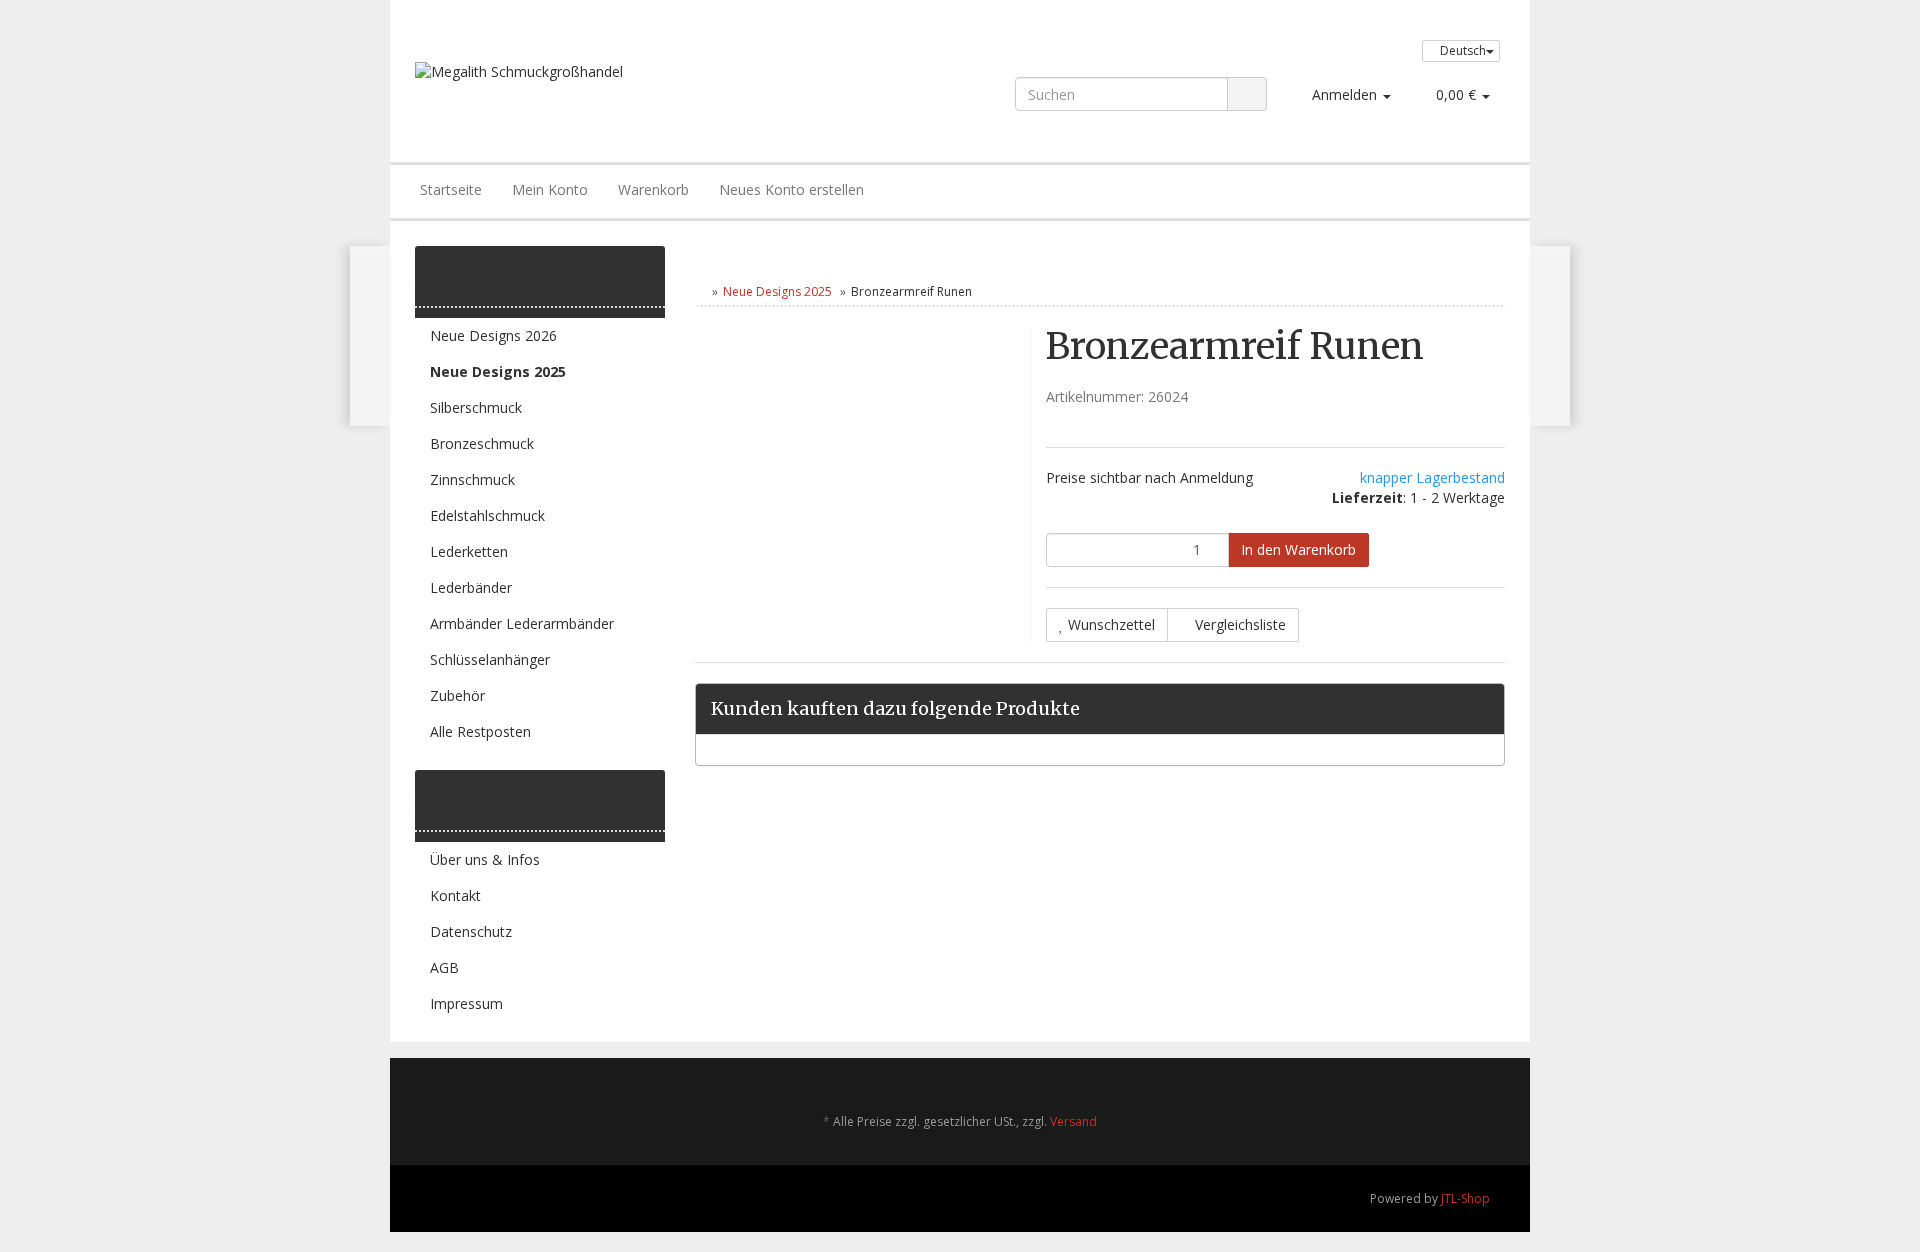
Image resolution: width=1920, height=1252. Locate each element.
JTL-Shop (1465, 1198)
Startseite (451, 189)
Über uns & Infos (485, 859)
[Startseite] (699, 291)
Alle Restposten (480, 731)
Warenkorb (653, 189)
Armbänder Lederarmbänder (522, 623)
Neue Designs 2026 (493, 335)
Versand (1073, 1121)
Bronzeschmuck (482, 443)
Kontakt (455, 895)
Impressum (466, 1003)
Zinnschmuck (472, 479)
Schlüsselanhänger (490, 659)
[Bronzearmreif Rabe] (370, 336)
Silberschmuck (476, 407)
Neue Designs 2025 (777, 291)
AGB (444, 967)
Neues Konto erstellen (791, 189)
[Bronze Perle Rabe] (1549, 336)
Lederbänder (471, 587)
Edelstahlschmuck (487, 515)
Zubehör (457, 695)
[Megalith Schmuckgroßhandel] (633, 92)
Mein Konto (550, 189)
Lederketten (469, 551)
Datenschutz (471, 931)
